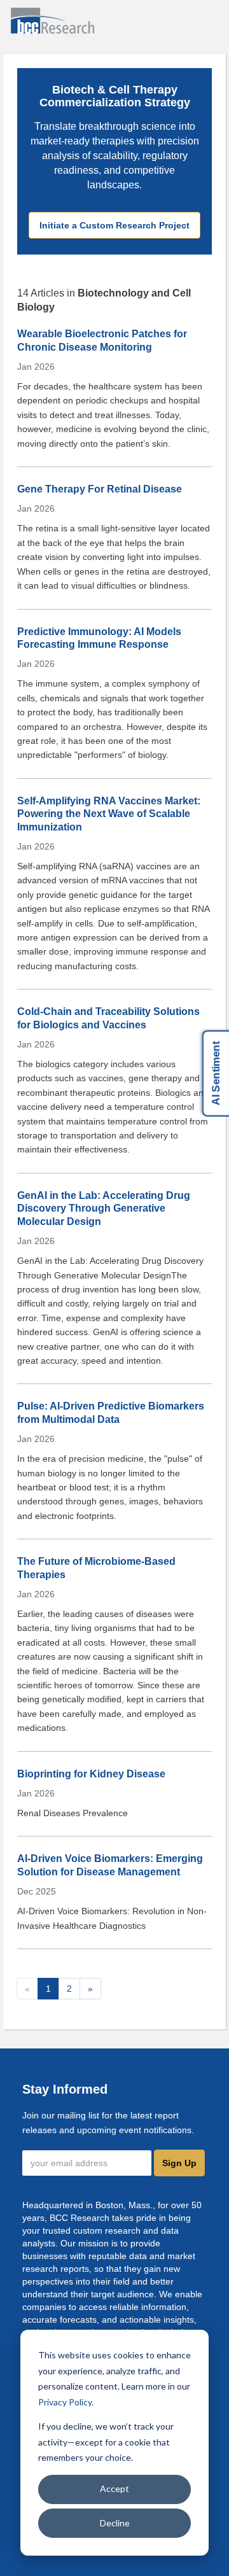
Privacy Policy (65, 2402)
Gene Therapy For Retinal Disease (100, 489)
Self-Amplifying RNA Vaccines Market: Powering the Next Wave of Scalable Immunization (109, 814)
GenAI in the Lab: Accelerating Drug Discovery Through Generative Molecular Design (104, 1208)
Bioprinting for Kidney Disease (91, 1774)
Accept (114, 2488)
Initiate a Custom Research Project (114, 225)
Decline (115, 2523)
